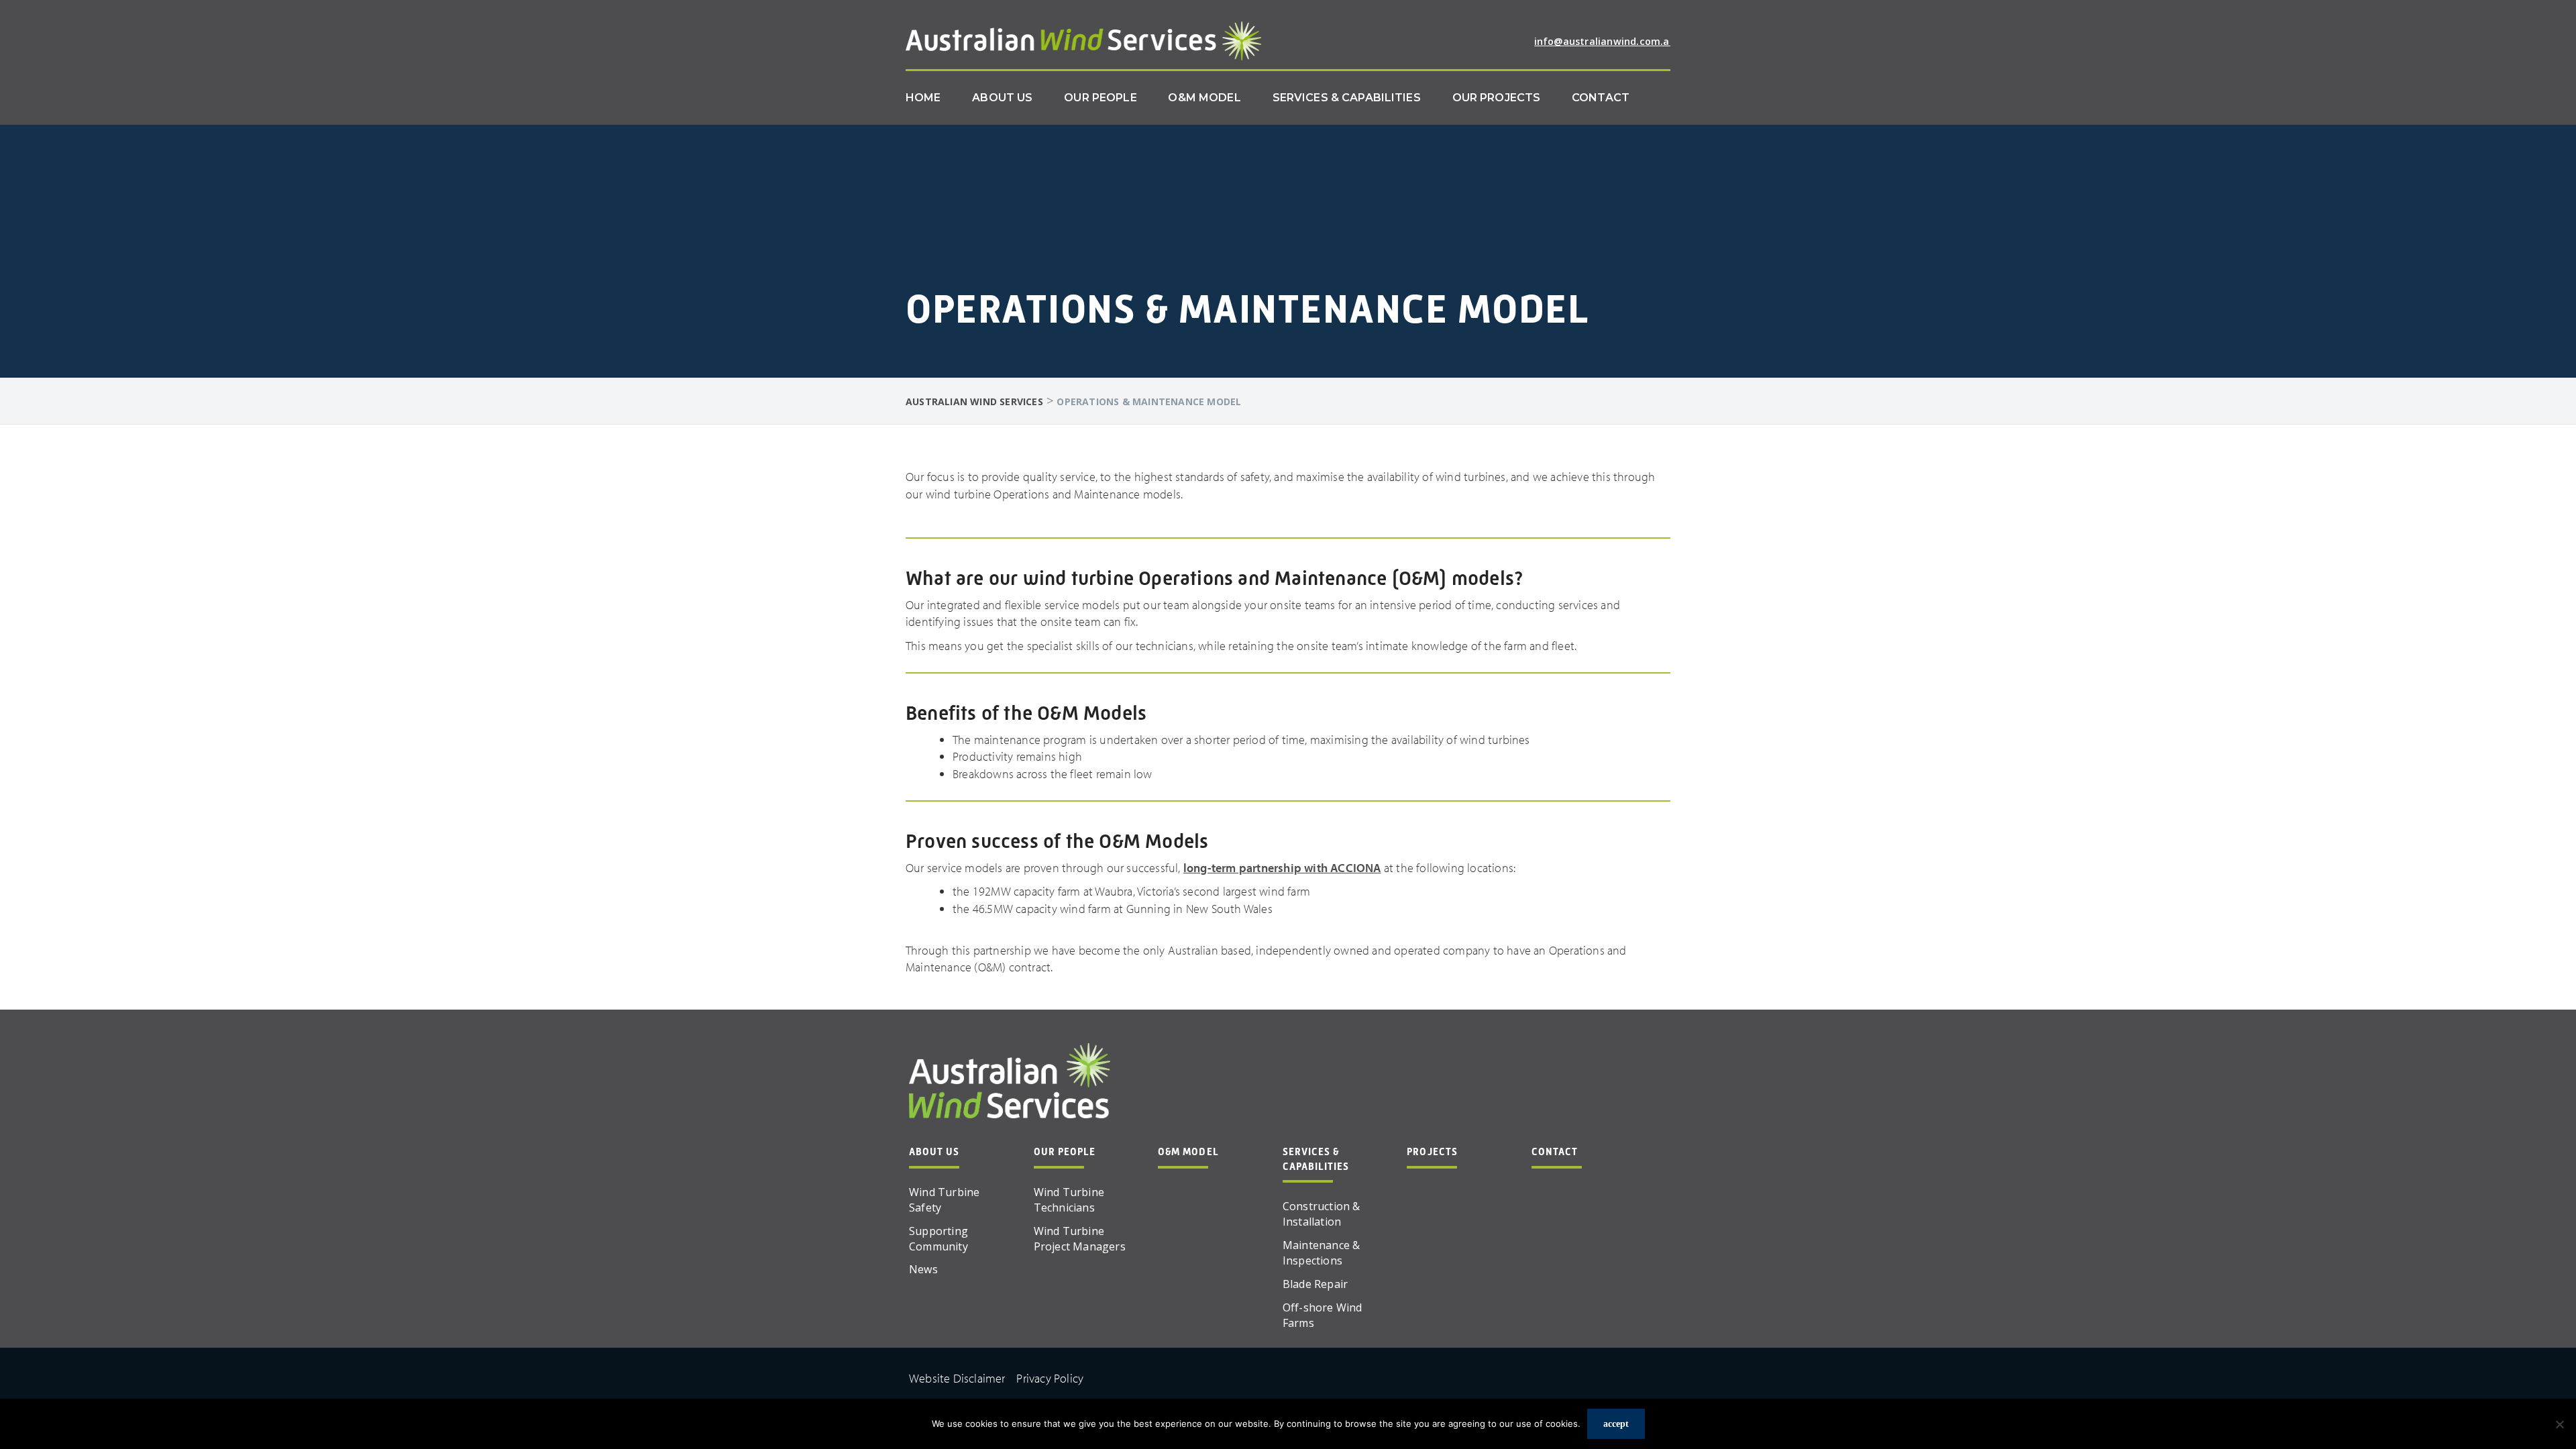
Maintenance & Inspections (1322, 1253)
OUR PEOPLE (1065, 1152)
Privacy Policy (1050, 1378)
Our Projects (1497, 98)
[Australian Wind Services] (1083, 40)
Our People (1100, 98)
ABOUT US (934, 1152)
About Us (1002, 98)
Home (923, 98)
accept (1616, 1424)
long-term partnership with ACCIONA (1282, 868)
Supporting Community (938, 1239)
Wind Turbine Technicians (1069, 1200)
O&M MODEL (1188, 1152)
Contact (1601, 98)
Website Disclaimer (957, 1378)
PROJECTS (1432, 1152)
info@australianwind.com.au (1605, 41)
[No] (2559, 1424)
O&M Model (1204, 98)
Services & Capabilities (1347, 98)
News (923, 1269)
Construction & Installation (1322, 1214)
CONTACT (1555, 1152)
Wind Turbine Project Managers (1080, 1239)
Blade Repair (1315, 1284)
